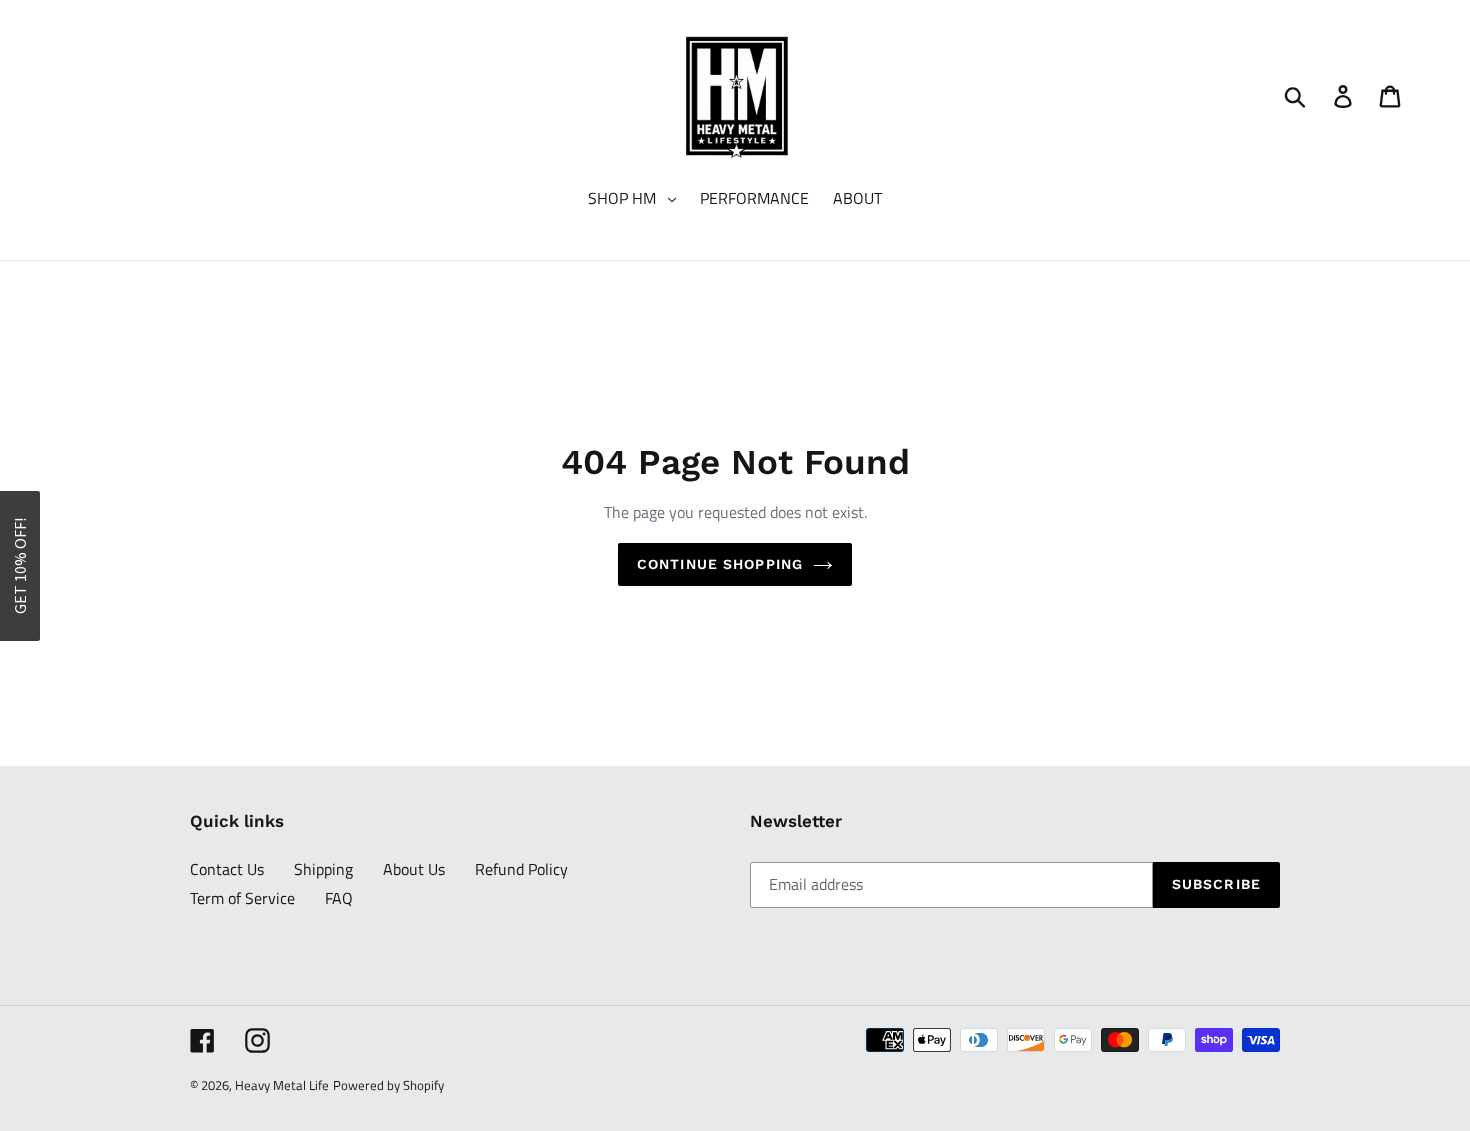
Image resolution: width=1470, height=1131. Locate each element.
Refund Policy (521, 869)
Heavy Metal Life (282, 1085)
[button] (20, 566)
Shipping (323, 869)
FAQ (339, 898)
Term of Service (242, 898)
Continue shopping (720, 564)
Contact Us (227, 869)
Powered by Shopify (388, 1085)
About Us (414, 869)
